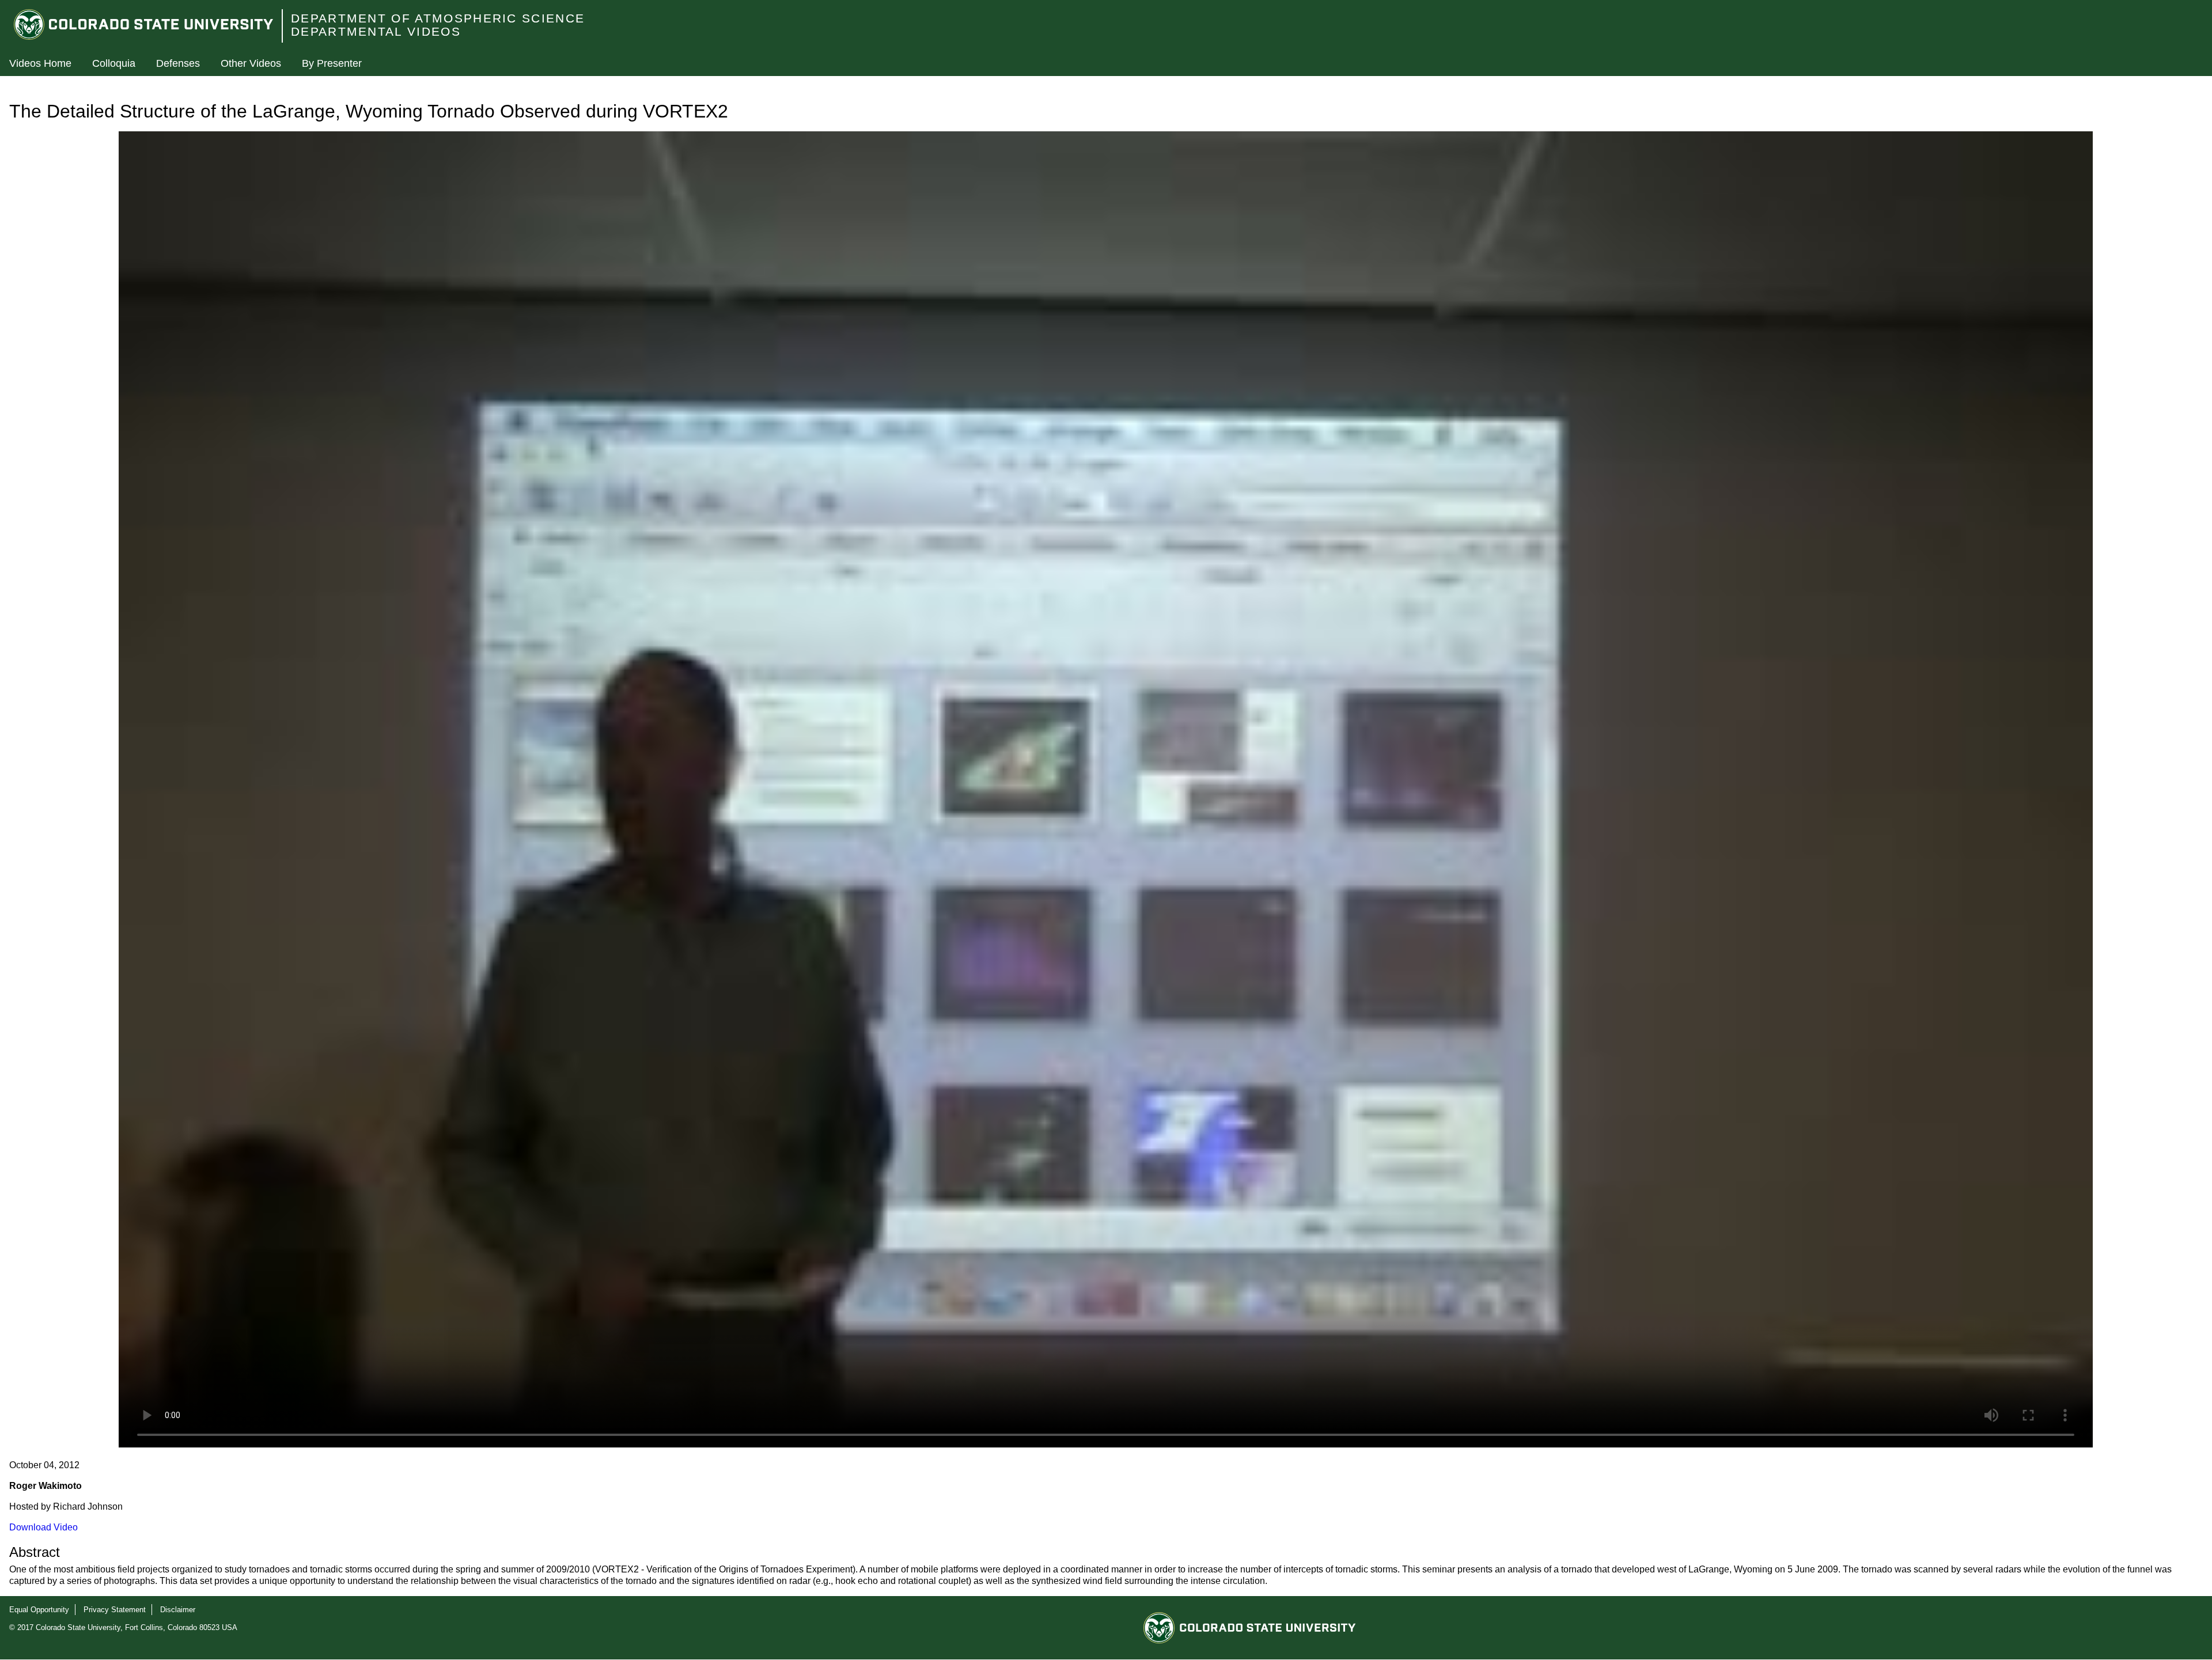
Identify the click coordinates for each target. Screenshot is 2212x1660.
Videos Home (40, 63)
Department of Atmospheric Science (438, 18)
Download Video (43, 1527)
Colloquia (114, 63)
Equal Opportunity (39, 1610)
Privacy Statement (115, 1610)
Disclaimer (178, 1610)
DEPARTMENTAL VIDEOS (376, 31)
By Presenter (332, 63)
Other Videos (251, 63)
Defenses (178, 63)
